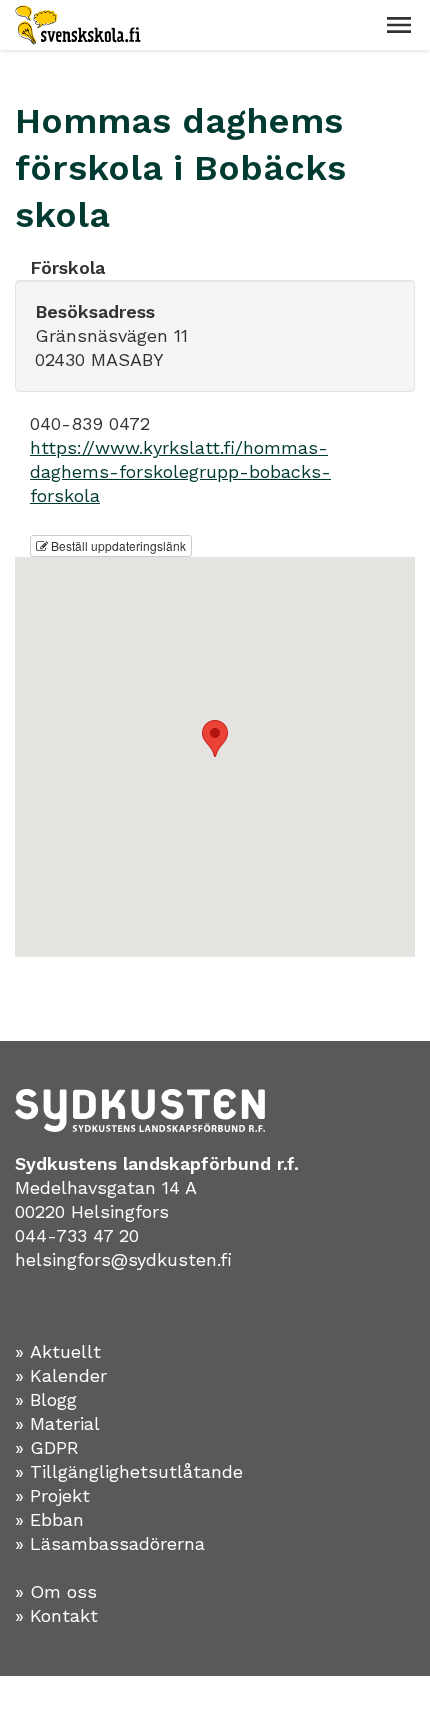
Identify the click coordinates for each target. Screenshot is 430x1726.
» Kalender (61, 1375)
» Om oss (56, 1591)
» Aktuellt (58, 1351)
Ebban (57, 1519)
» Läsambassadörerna (110, 1543)
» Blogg (46, 1399)
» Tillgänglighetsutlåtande (129, 1471)
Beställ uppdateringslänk (117, 545)
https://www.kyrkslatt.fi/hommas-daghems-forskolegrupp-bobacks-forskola (180, 471)
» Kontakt (56, 1615)
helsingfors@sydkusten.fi (123, 1259)
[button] (399, 25)
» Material (57, 1423)
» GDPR (47, 1447)
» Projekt (52, 1495)
